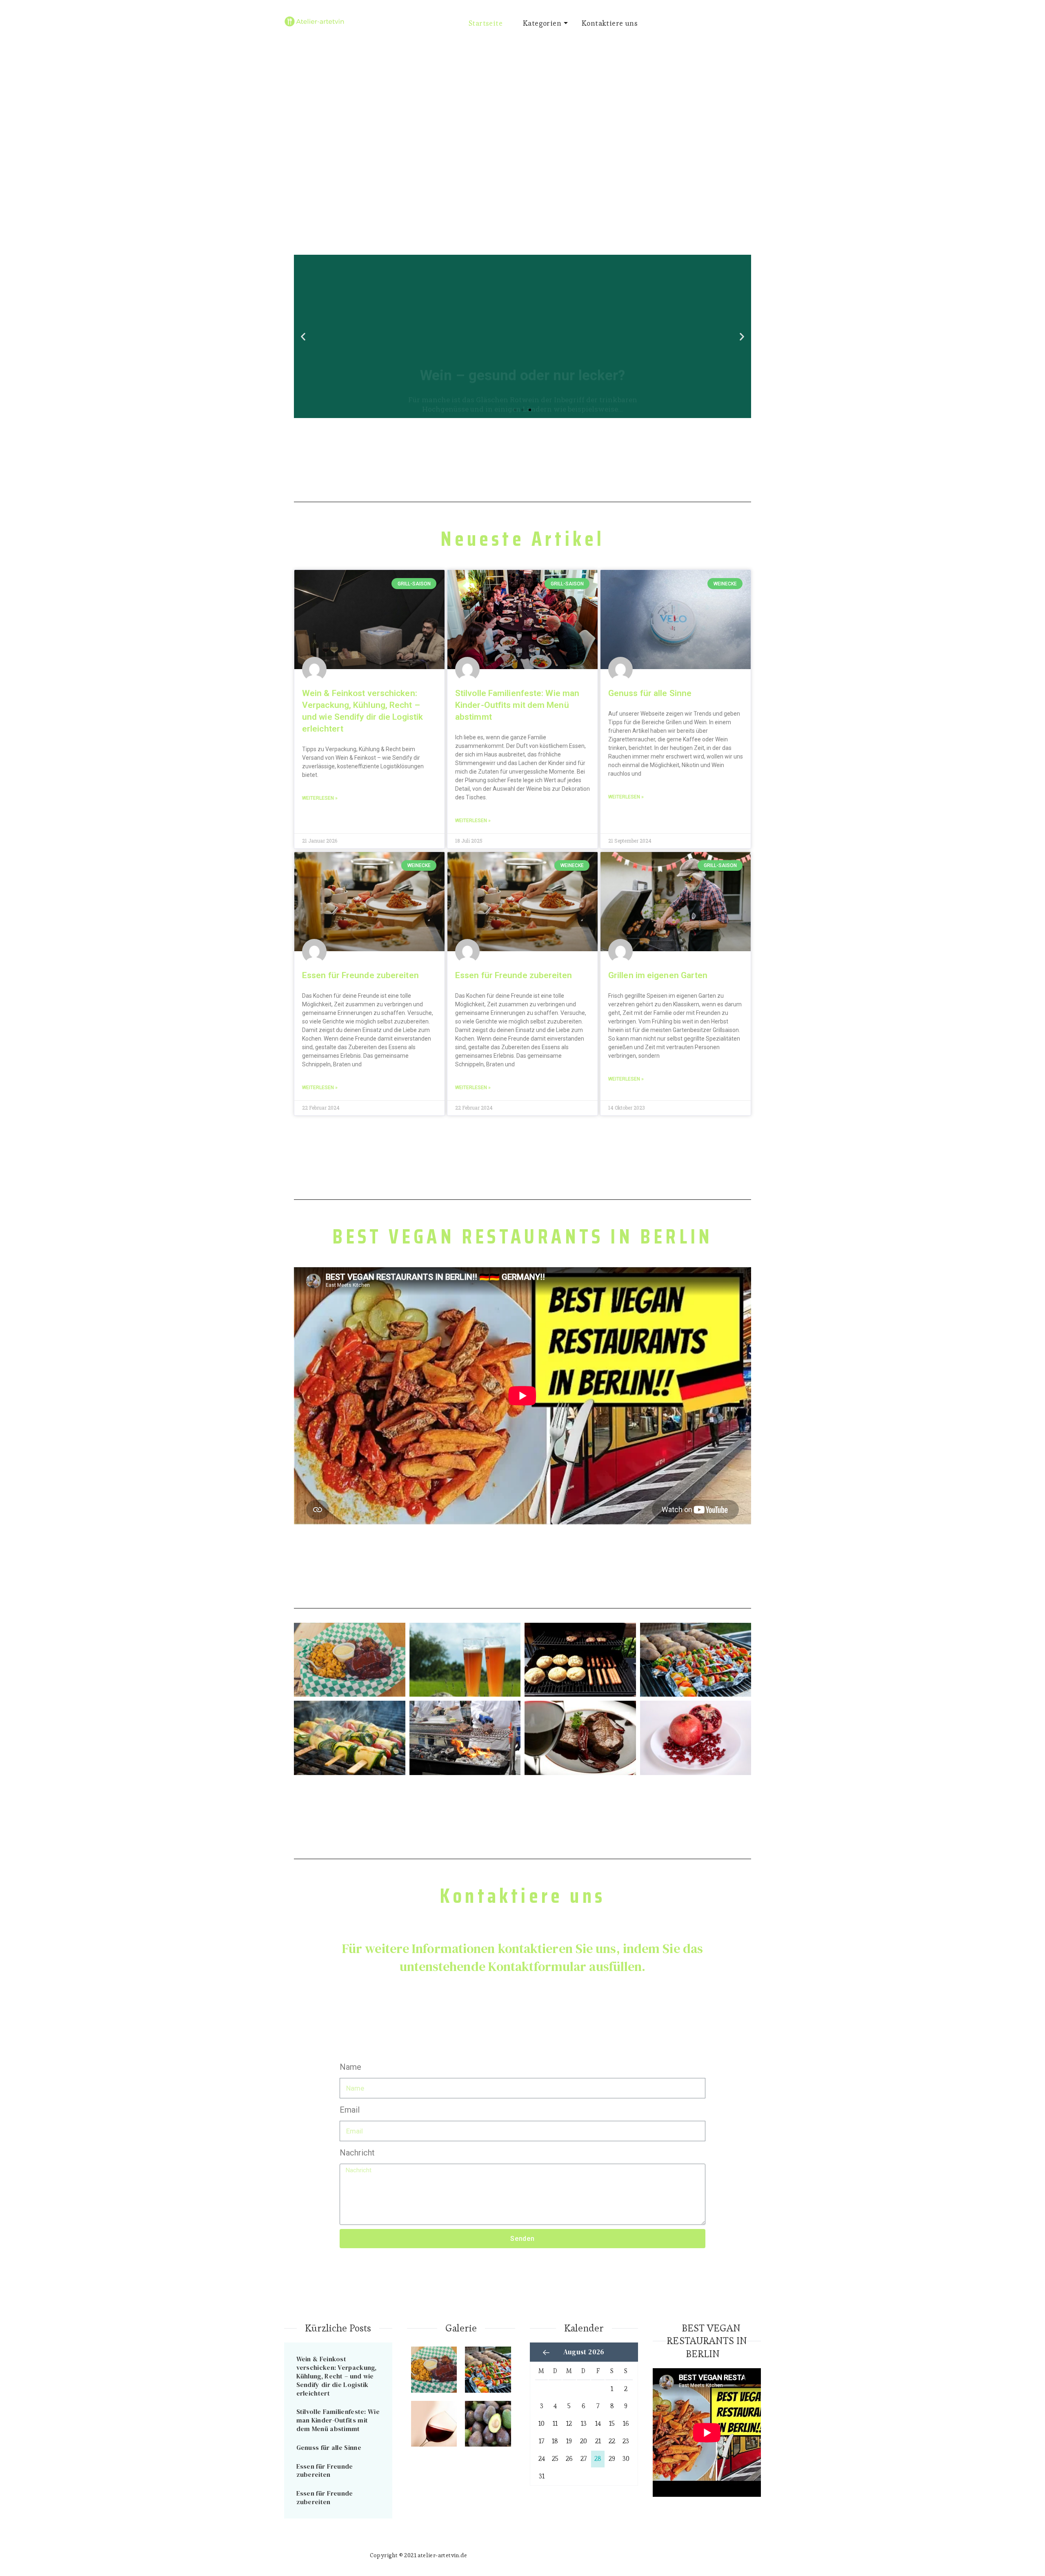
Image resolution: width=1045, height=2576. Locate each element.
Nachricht (357, 2153)
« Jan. (546, 2352)
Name (350, 2067)
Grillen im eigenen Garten (658, 975)
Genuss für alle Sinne (650, 693)
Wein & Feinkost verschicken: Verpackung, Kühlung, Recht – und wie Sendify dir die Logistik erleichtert (337, 2376)
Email (350, 2110)
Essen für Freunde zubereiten (360, 975)
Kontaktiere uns (610, 23)
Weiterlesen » (320, 798)
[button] (515, 410)
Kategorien (542, 23)
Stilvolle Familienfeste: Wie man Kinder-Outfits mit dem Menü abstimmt (517, 705)
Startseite (486, 23)
